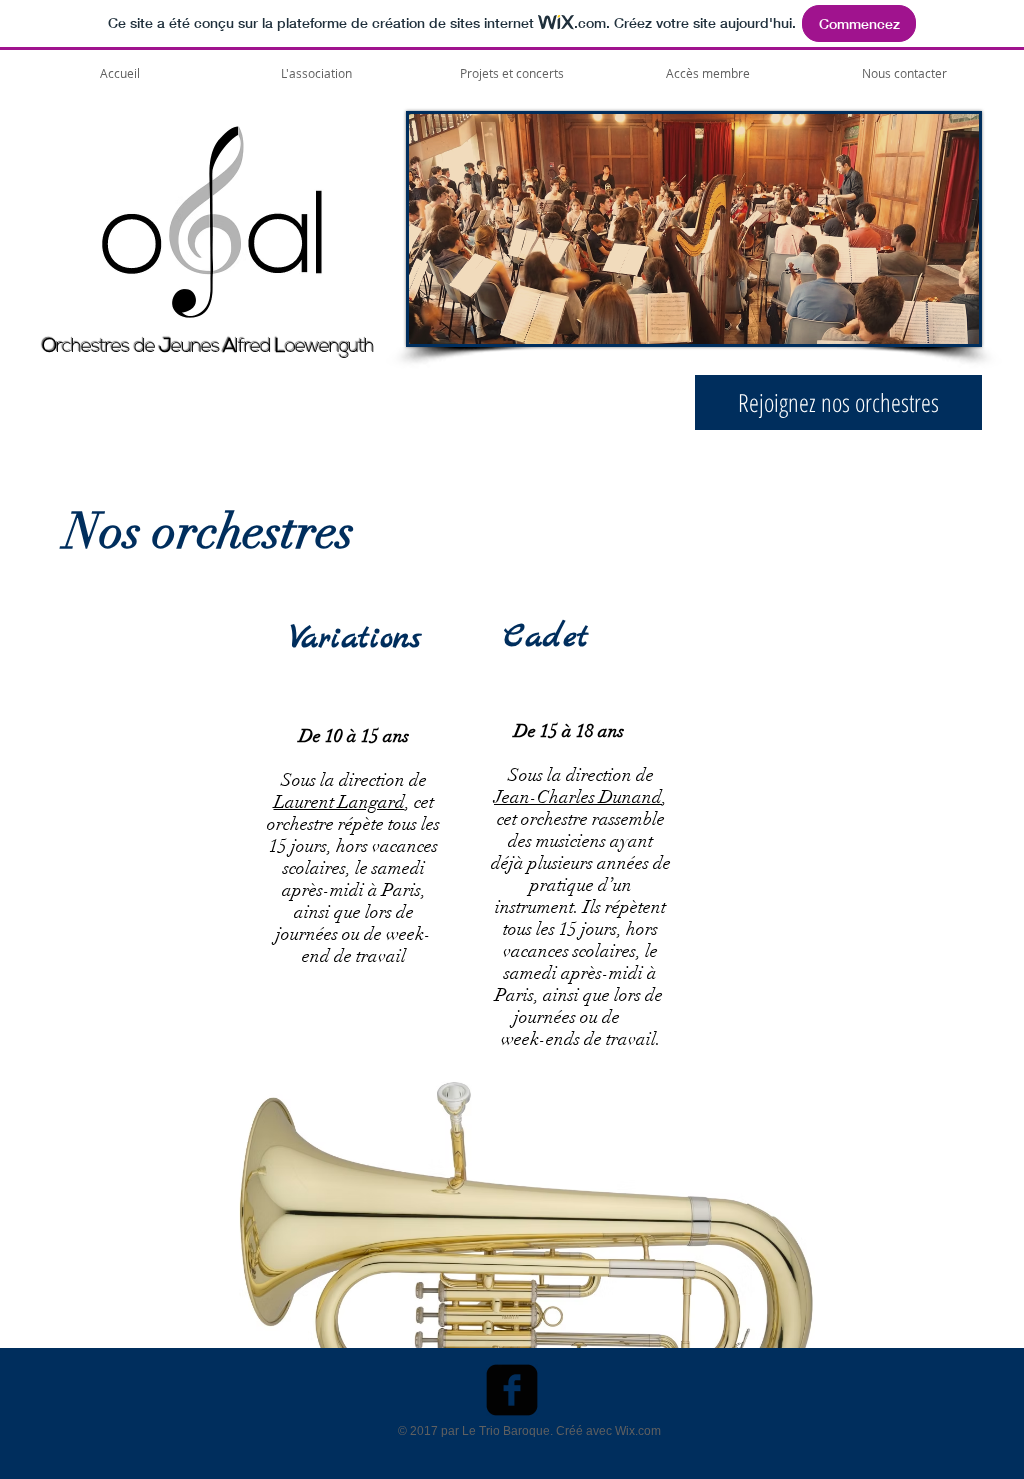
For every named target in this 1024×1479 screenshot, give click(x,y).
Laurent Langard (339, 802)
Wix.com (638, 1431)
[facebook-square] (512, 1390)
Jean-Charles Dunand (578, 797)
